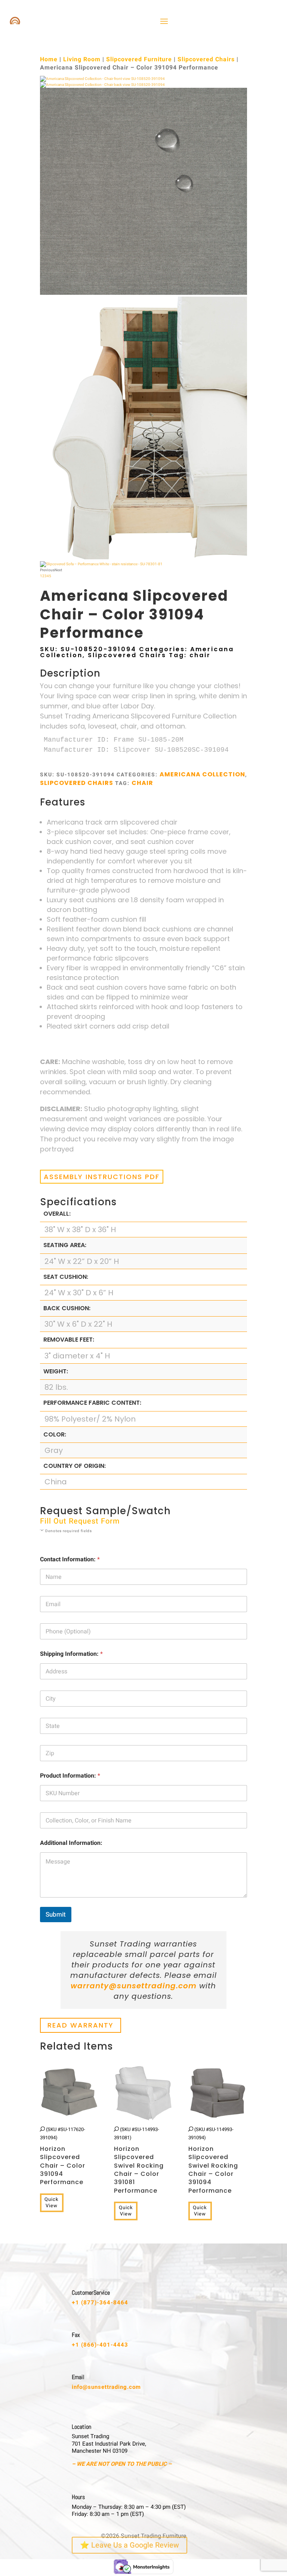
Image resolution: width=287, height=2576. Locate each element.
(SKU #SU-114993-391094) (213, 2160)
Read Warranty (81, 2025)
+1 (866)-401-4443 (100, 2345)
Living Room (82, 59)
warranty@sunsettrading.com (134, 1986)
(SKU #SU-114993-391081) (139, 2160)
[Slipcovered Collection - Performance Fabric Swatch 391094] (143, 294)
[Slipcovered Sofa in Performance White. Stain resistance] (101, 564)
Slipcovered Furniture (139, 59)
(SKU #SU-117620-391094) (63, 2156)
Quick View (52, 2202)
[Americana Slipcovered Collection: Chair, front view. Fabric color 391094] (102, 79)
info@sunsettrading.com (106, 2387)
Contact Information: (70, 1560)
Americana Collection (202, 774)
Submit (56, 1915)
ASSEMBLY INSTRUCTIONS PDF (102, 1177)
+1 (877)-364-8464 (100, 2303)
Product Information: (70, 1776)
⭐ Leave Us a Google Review (129, 2545)
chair (200, 655)
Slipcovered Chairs (206, 59)
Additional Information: (71, 1843)
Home (49, 59)
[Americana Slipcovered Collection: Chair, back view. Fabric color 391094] (102, 85)
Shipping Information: (71, 1654)
